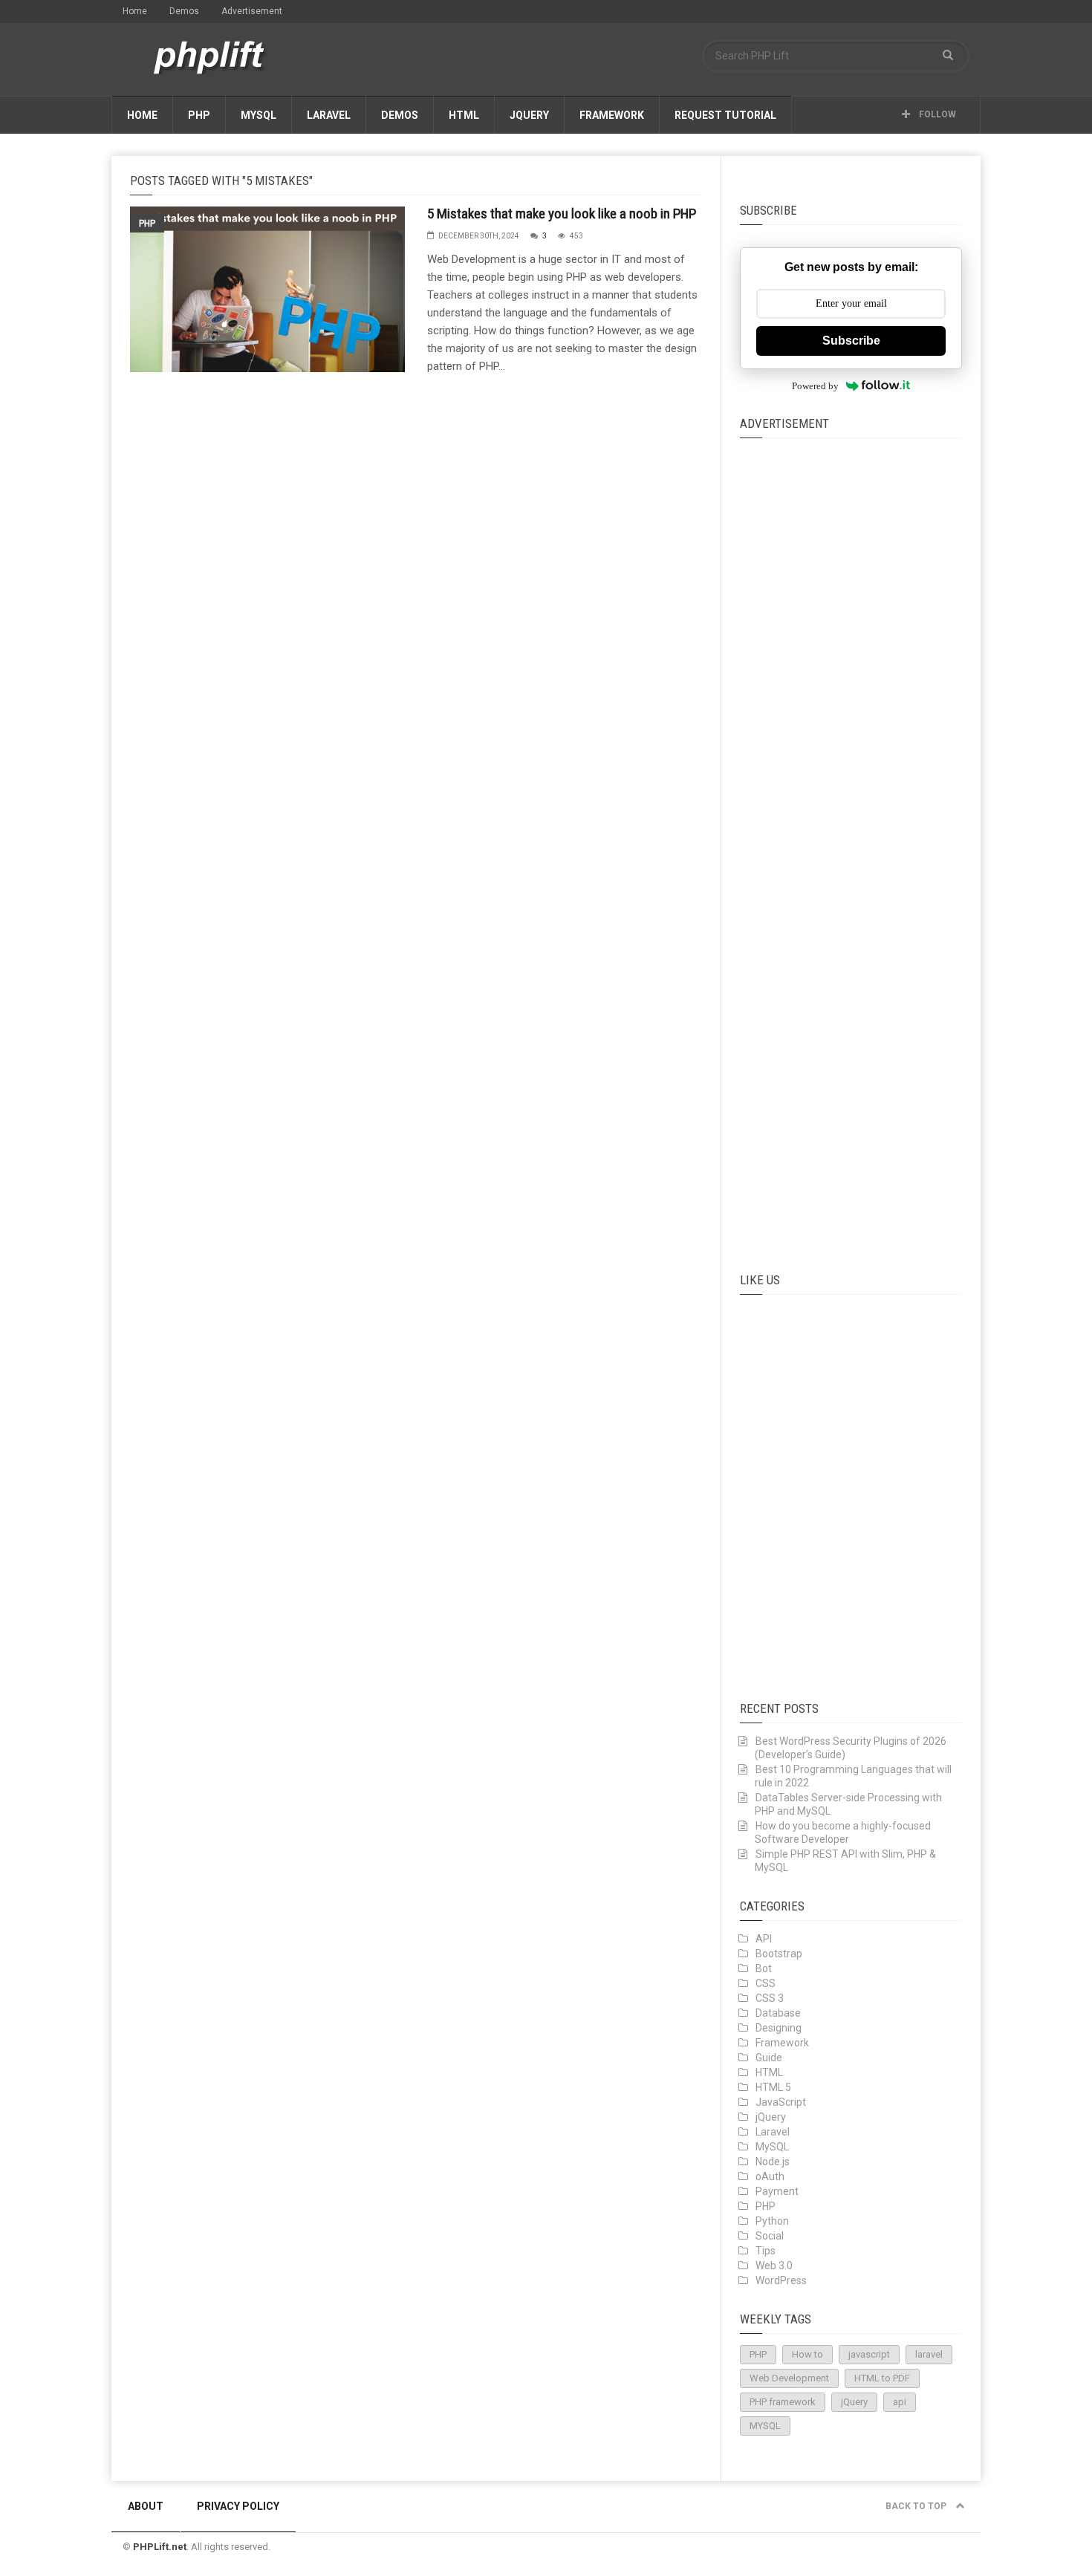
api (900, 2402)
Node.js (773, 2162)
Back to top (917, 2506)
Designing (779, 2028)
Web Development (789, 2378)
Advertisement (252, 11)
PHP (199, 115)
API (764, 1939)
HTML (464, 115)
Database (778, 2013)
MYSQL (765, 2426)
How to (807, 2354)
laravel (929, 2354)
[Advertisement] (851, 839)
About (146, 2506)
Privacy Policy (238, 2506)
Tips (766, 2251)
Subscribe (851, 341)
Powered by (815, 386)
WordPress (781, 2280)
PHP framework (783, 2402)
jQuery (529, 115)
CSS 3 (770, 1998)
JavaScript (781, 2102)
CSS (766, 1983)
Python (772, 2221)
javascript (869, 2354)
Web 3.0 (774, 2266)
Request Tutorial (725, 115)
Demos (184, 11)
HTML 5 (773, 2087)
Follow (936, 114)
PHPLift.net (160, 2547)
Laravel (329, 115)
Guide (769, 2058)
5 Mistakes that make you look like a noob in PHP (562, 214)
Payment (777, 2191)
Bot (764, 1968)
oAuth (770, 2176)
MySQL (259, 115)
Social (770, 2236)
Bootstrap (779, 1954)
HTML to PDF (882, 2378)
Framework (612, 115)
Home (135, 11)
